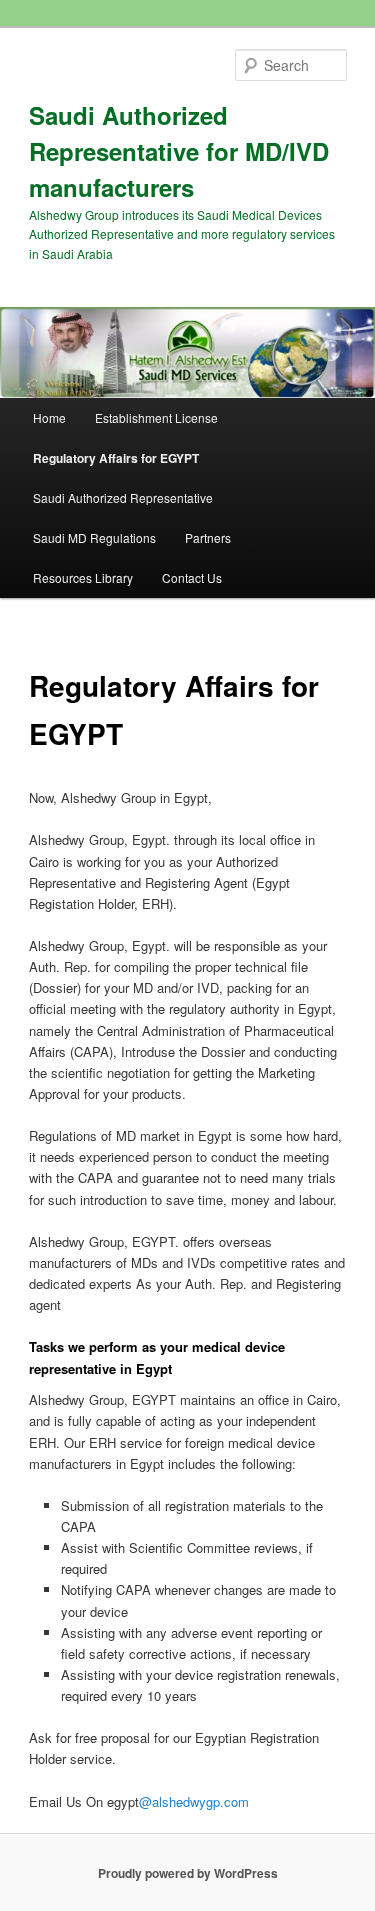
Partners (208, 537)
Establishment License (156, 417)
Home (49, 417)
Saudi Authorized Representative (123, 497)
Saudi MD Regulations (94, 537)
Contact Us (192, 577)
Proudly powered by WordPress (188, 1873)
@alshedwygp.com (194, 1801)
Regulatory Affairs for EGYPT (116, 458)
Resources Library (83, 577)
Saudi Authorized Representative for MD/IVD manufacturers (179, 151)
